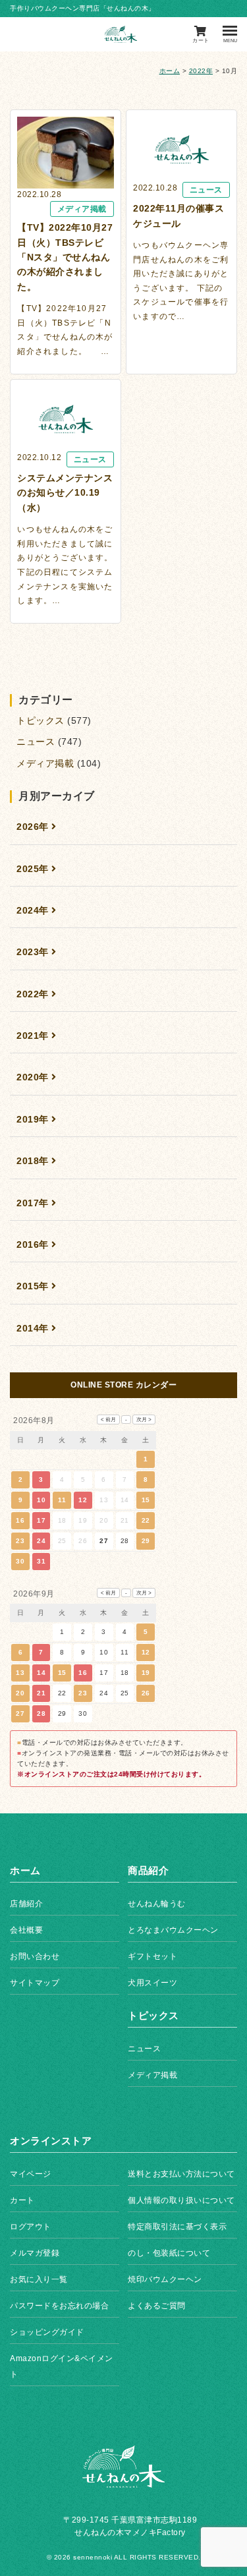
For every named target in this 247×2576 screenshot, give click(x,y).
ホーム (170, 71)
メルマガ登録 (35, 2253)
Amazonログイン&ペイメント (62, 2366)
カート (22, 2200)
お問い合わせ (35, 1956)
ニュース (36, 742)
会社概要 (26, 1930)
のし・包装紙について (169, 2253)
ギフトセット (152, 1956)
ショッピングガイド (47, 2332)
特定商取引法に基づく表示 (177, 2227)
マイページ (31, 2174)
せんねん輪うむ (157, 1904)
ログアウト (31, 2227)
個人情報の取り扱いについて (181, 2200)
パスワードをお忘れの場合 (59, 2306)
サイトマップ (35, 1983)
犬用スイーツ (152, 1983)
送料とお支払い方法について (181, 2174)
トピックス (41, 720)
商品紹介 (148, 1870)
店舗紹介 (26, 1904)
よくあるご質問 (157, 2306)
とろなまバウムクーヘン (173, 1930)
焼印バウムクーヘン (165, 2279)
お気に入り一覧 (39, 2279)
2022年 (201, 71)
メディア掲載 (45, 763)
